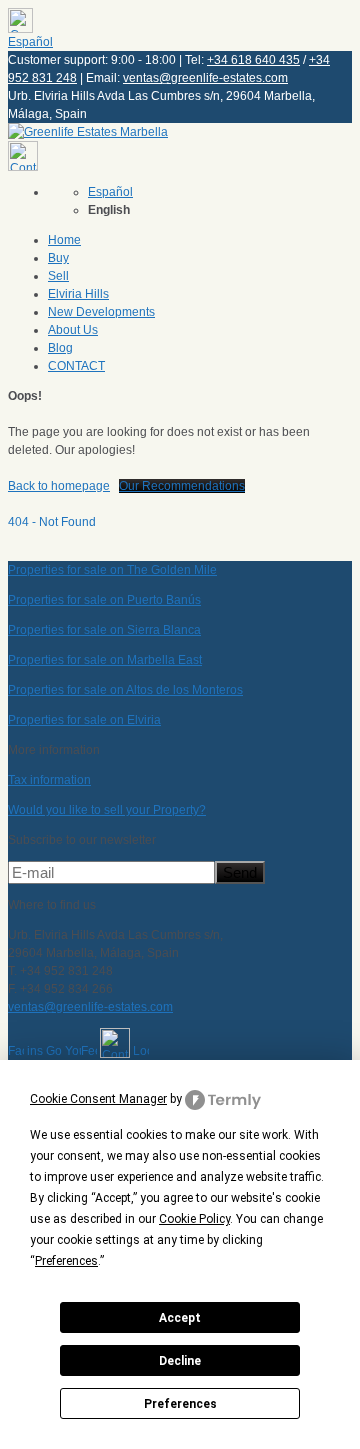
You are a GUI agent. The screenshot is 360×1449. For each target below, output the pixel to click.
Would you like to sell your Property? (107, 810)
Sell (58, 276)
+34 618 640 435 (253, 60)
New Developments (101, 312)
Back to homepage (59, 486)
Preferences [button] (66, 1261)
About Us (73, 330)
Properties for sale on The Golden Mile (112, 570)
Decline (180, 1361)
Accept (180, 1318)
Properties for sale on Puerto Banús (104, 600)
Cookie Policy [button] (194, 1219)
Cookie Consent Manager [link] (98, 1099)
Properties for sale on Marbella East (105, 660)
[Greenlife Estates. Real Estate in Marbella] (88, 132)
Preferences (180, 1404)
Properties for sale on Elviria (84, 720)
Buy (58, 258)
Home (64, 240)
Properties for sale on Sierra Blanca (104, 630)
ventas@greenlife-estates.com (205, 78)
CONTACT (76, 366)
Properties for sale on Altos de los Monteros (125, 690)
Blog (60, 348)
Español (30, 42)
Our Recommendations (182, 486)
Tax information (49, 780)
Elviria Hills (78, 294)
